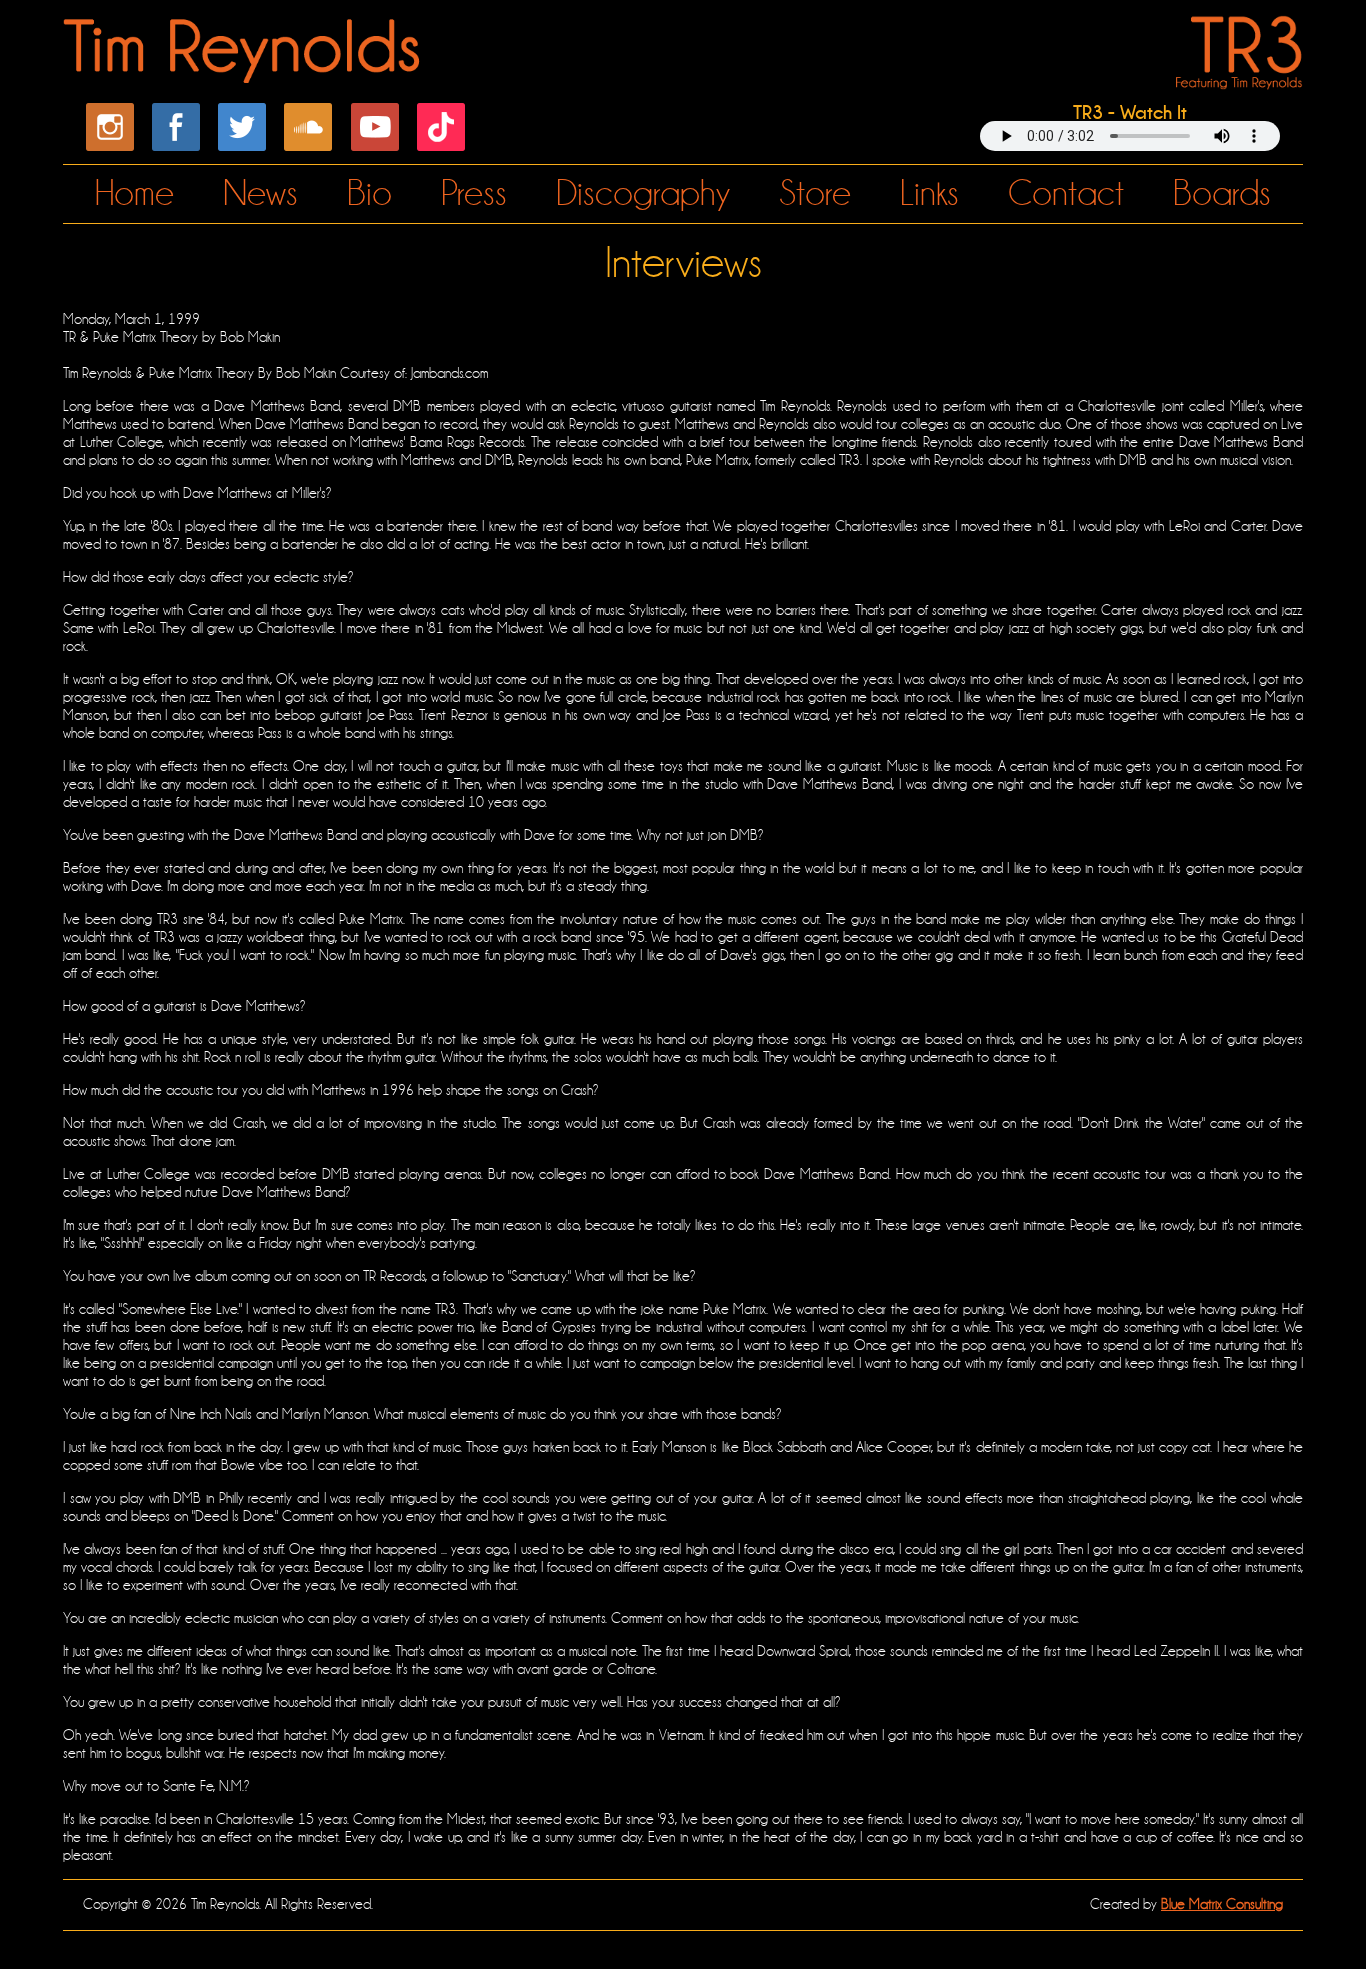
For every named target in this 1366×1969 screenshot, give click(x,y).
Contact (1066, 193)
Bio (369, 193)
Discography (643, 193)
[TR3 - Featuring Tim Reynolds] (1235, 77)
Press (474, 193)
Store (815, 193)
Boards (1222, 193)
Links (929, 193)
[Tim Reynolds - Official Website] (244, 72)
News (260, 193)
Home (134, 193)
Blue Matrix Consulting (1222, 1904)
